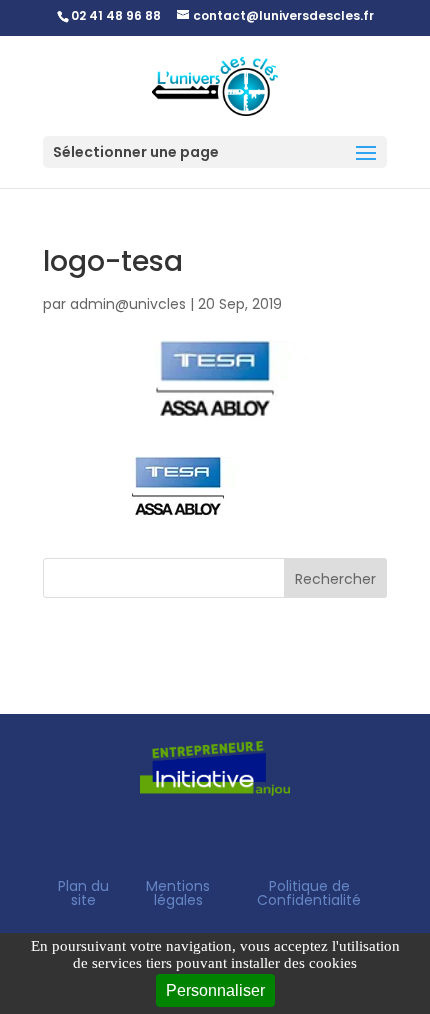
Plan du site (83, 893)
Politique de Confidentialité (309, 893)
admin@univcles (128, 304)
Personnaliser (215, 990)
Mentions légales (178, 893)
